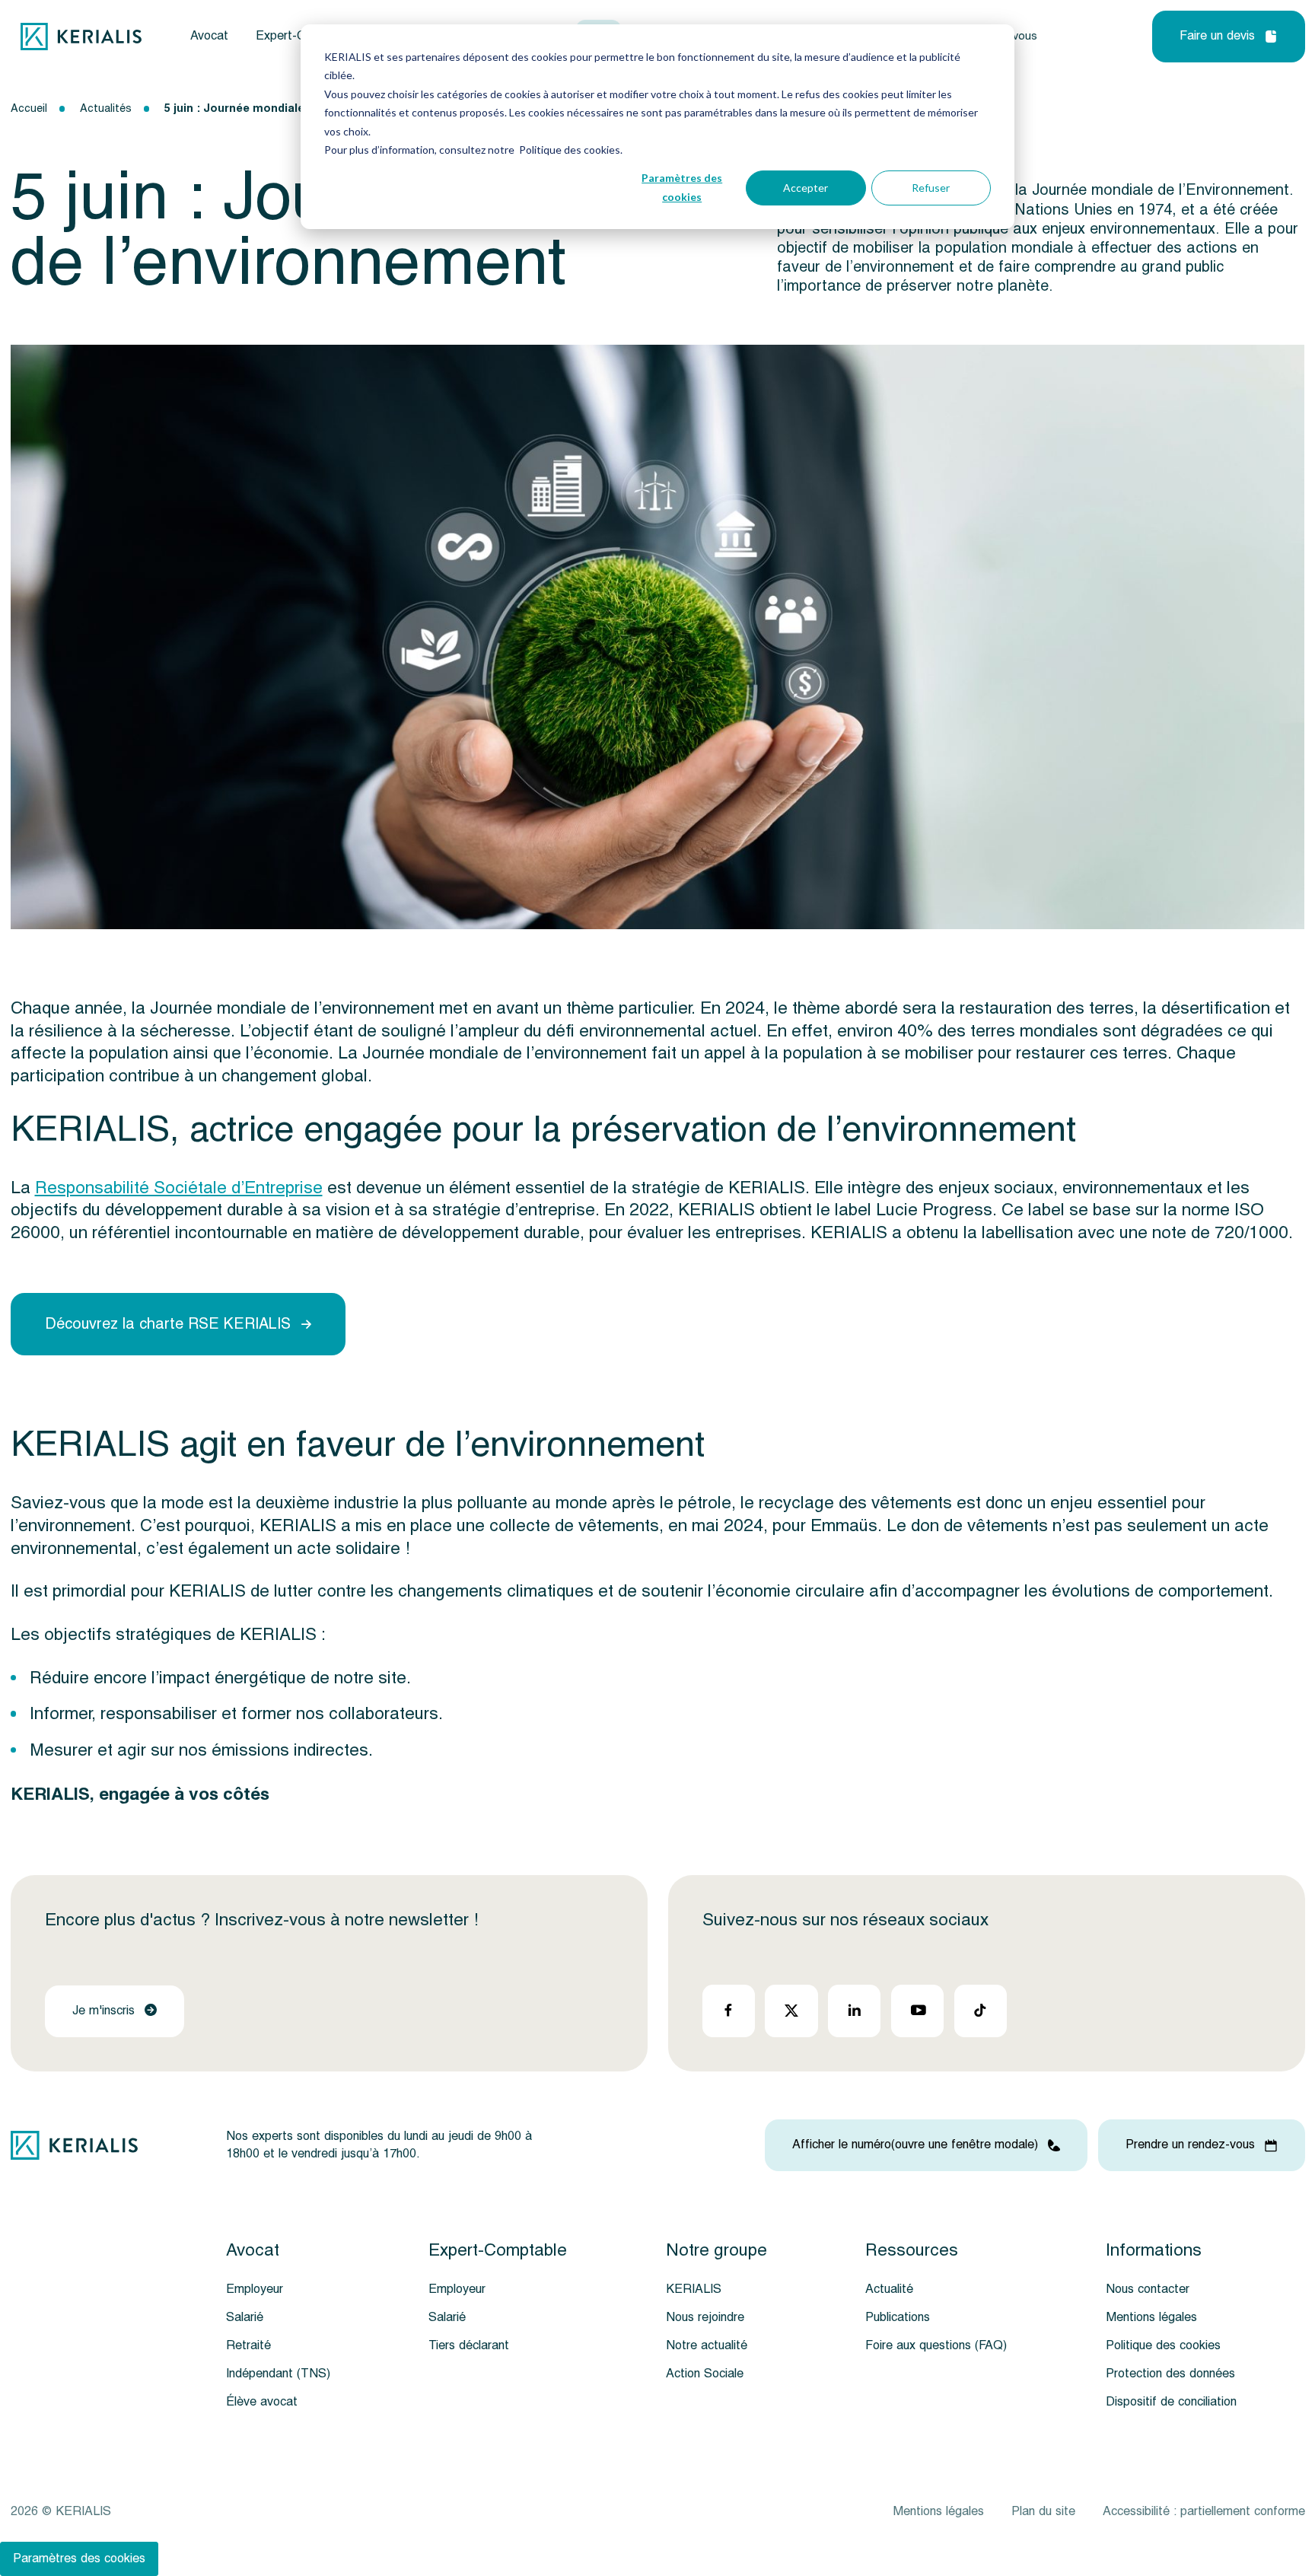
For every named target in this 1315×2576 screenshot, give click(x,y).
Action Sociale (705, 2374)
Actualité (889, 2289)
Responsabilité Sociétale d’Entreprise (179, 1188)
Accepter (806, 188)
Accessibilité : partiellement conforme (1204, 2511)
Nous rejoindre (705, 2317)
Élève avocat (262, 2402)
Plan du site (1043, 2511)
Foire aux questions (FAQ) (936, 2345)
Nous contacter (1148, 2289)
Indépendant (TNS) (278, 2374)
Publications (898, 2317)
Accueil (29, 108)
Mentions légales (1151, 2317)
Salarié (245, 2317)
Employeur (255, 2289)
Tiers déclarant (469, 2345)
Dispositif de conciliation (1171, 2402)
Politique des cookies (1163, 2345)
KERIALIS (694, 2289)
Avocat (209, 36)
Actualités (106, 108)
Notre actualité (707, 2345)
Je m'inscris (103, 2011)
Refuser (931, 188)
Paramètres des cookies (682, 187)
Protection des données (1170, 2374)
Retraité (248, 2345)
